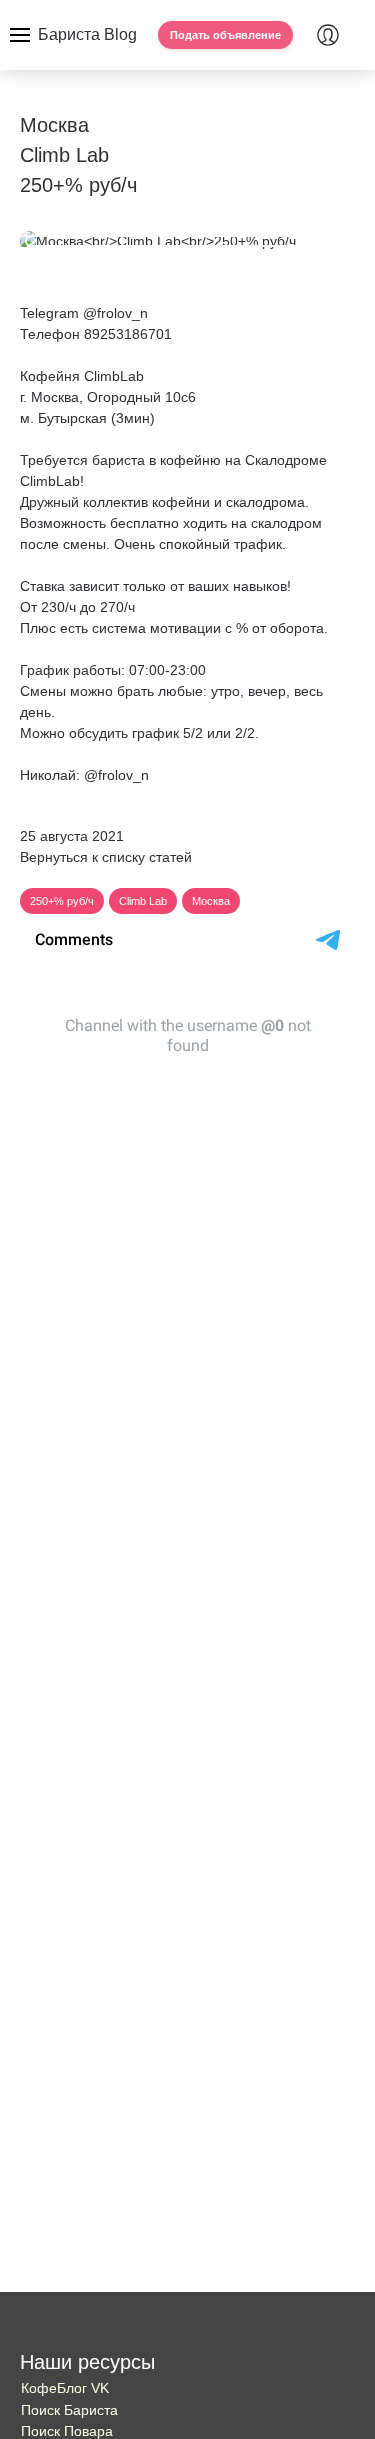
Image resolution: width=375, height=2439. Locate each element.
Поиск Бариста (69, 2410)
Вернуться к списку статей (106, 857)
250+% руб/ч (62, 901)
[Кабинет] (328, 35)
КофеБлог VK (65, 2388)
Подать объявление (225, 35)
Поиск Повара (67, 2431)
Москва (211, 901)
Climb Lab (143, 901)
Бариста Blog (87, 34)
